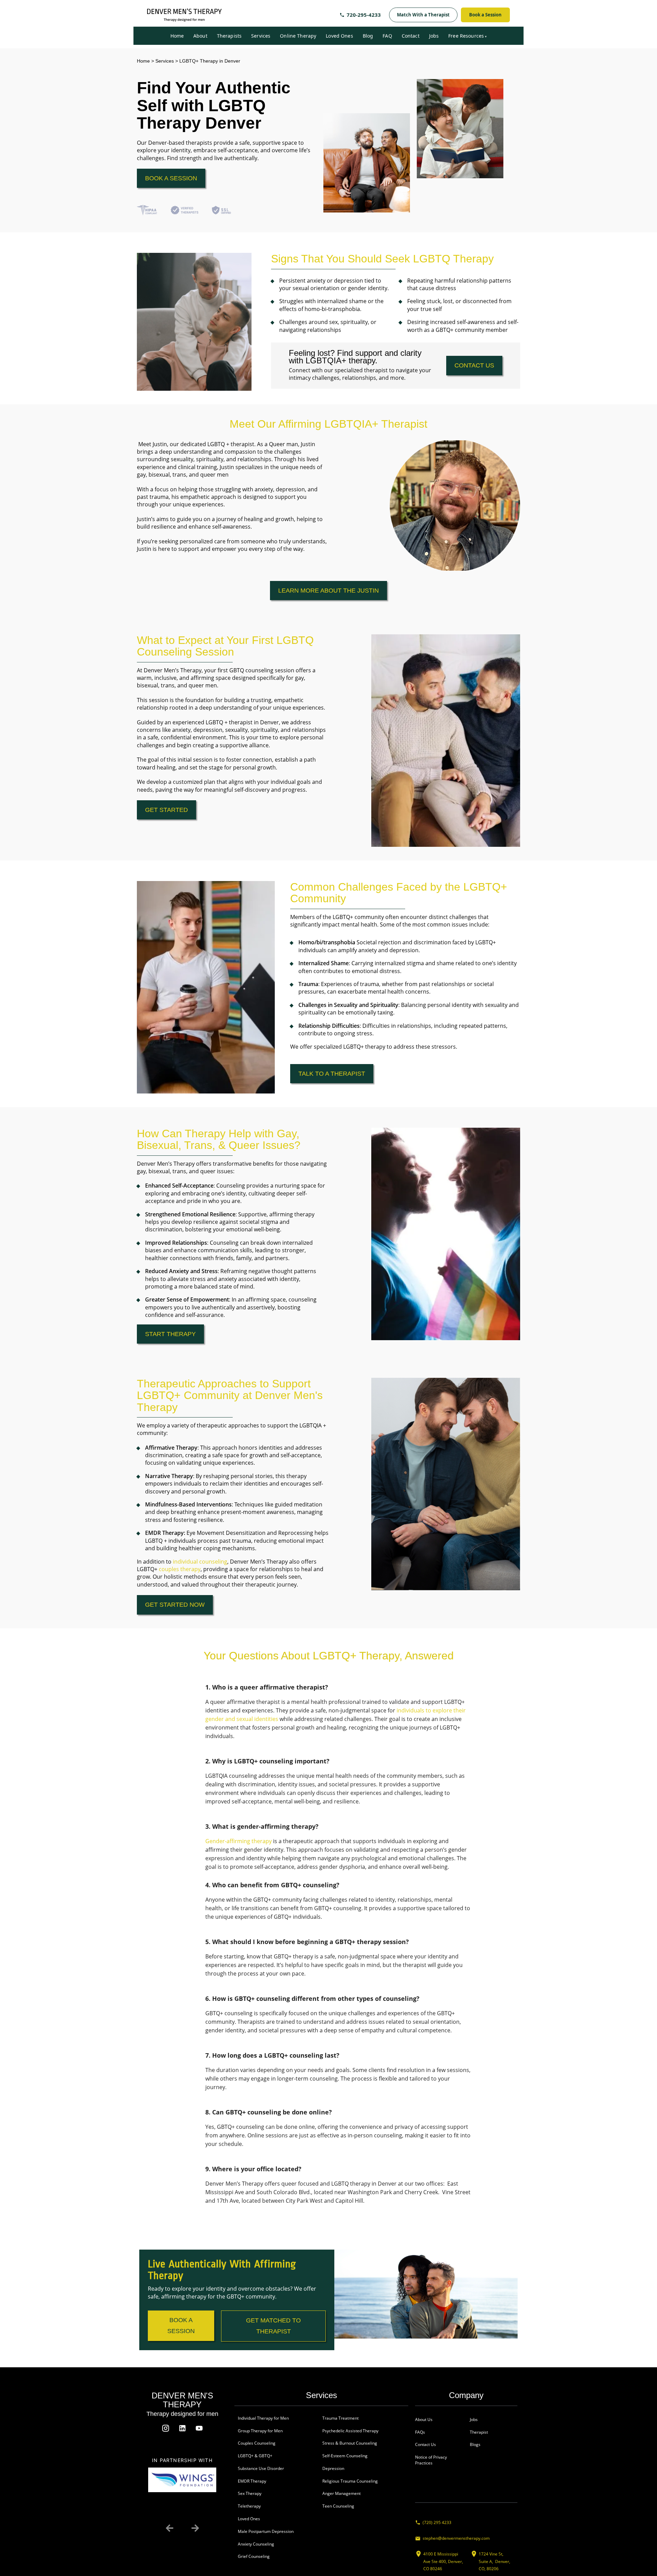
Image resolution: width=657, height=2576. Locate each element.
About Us (424, 2419)
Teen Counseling (338, 2506)
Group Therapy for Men (260, 2431)
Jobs (434, 36)
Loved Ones (339, 36)
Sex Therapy (250, 2493)
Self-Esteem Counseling (345, 2456)
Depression (333, 2468)
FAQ (387, 36)
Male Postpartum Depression (266, 2531)
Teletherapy (249, 2506)
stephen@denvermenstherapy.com (456, 2538)
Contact (411, 36)
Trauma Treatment (340, 2418)
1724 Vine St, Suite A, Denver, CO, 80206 (494, 2561)
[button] (170, 2528)
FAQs (420, 2432)
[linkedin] (182, 2428)
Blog (368, 36)
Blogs (475, 2444)
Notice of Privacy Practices (431, 2460)
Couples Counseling (257, 2443)
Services (261, 36)
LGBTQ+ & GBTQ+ (255, 2456)
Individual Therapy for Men (263, 2418)
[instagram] (166, 2428)
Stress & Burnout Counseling (350, 2443)
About (200, 36)
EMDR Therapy (252, 2481)
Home (177, 36)
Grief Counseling (254, 2556)
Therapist (479, 2432)
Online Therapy (298, 36)
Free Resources (466, 36)
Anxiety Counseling (256, 2544)
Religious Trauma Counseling (350, 2481)
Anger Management (342, 2493)
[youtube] (199, 2428)
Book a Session (485, 15)
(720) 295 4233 (437, 2522)
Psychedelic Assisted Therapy (350, 2431)
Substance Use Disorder (261, 2468)
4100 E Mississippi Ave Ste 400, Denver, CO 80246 (443, 2561)
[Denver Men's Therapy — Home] (184, 15)
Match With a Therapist (423, 15)
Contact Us (426, 2444)
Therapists (229, 36)
